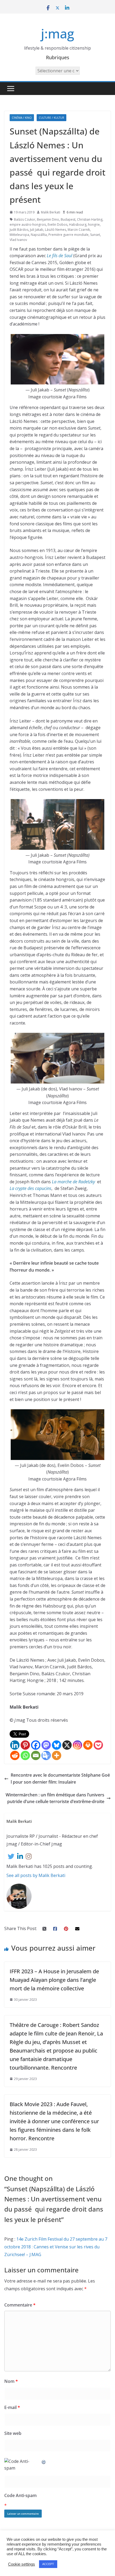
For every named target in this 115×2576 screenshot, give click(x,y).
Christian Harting (90, 219)
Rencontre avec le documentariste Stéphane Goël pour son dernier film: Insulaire (60, 1779)
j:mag (57, 33)
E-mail (12, 2407)
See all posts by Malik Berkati (36, 1875)
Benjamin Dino (48, 219)
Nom (11, 2381)
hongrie (94, 225)
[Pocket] (98, 1745)
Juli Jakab (37, 230)
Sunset (95, 235)
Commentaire (20, 2305)
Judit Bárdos (19, 230)
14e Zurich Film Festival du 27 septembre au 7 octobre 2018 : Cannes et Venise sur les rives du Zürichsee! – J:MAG (56, 2247)
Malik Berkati (51, 212)
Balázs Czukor (25, 219)
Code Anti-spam (20, 2495)
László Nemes (55, 230)
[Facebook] (36, 1745)
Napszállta (39, 235)
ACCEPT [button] (48, 2564)
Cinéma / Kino (22, 118)
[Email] (36, 1755)
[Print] (88, 1745)
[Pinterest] (25, 1745)
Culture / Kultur (51, 118)
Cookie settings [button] (22, 2564)
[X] (67, 1745)
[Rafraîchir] (44, 2461)
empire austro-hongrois (28, 225)
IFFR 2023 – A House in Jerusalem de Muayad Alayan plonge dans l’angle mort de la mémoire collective (54, 1980)
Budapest (68, 219)
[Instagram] (77, 1745)
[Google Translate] (46, 1755)
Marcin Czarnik (79, 230)
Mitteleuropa (19, 235)
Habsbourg (78, 225)
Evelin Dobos (57, 225)
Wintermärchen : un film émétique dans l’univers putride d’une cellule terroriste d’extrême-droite (55, 1798)
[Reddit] (15, 1755)
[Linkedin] (15, 1745)
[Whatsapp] (25, 1755)
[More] (57, 1755)
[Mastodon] (46, 1745)
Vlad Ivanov (18, 240)
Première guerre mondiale (68, 235)
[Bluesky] (57, 1745)
